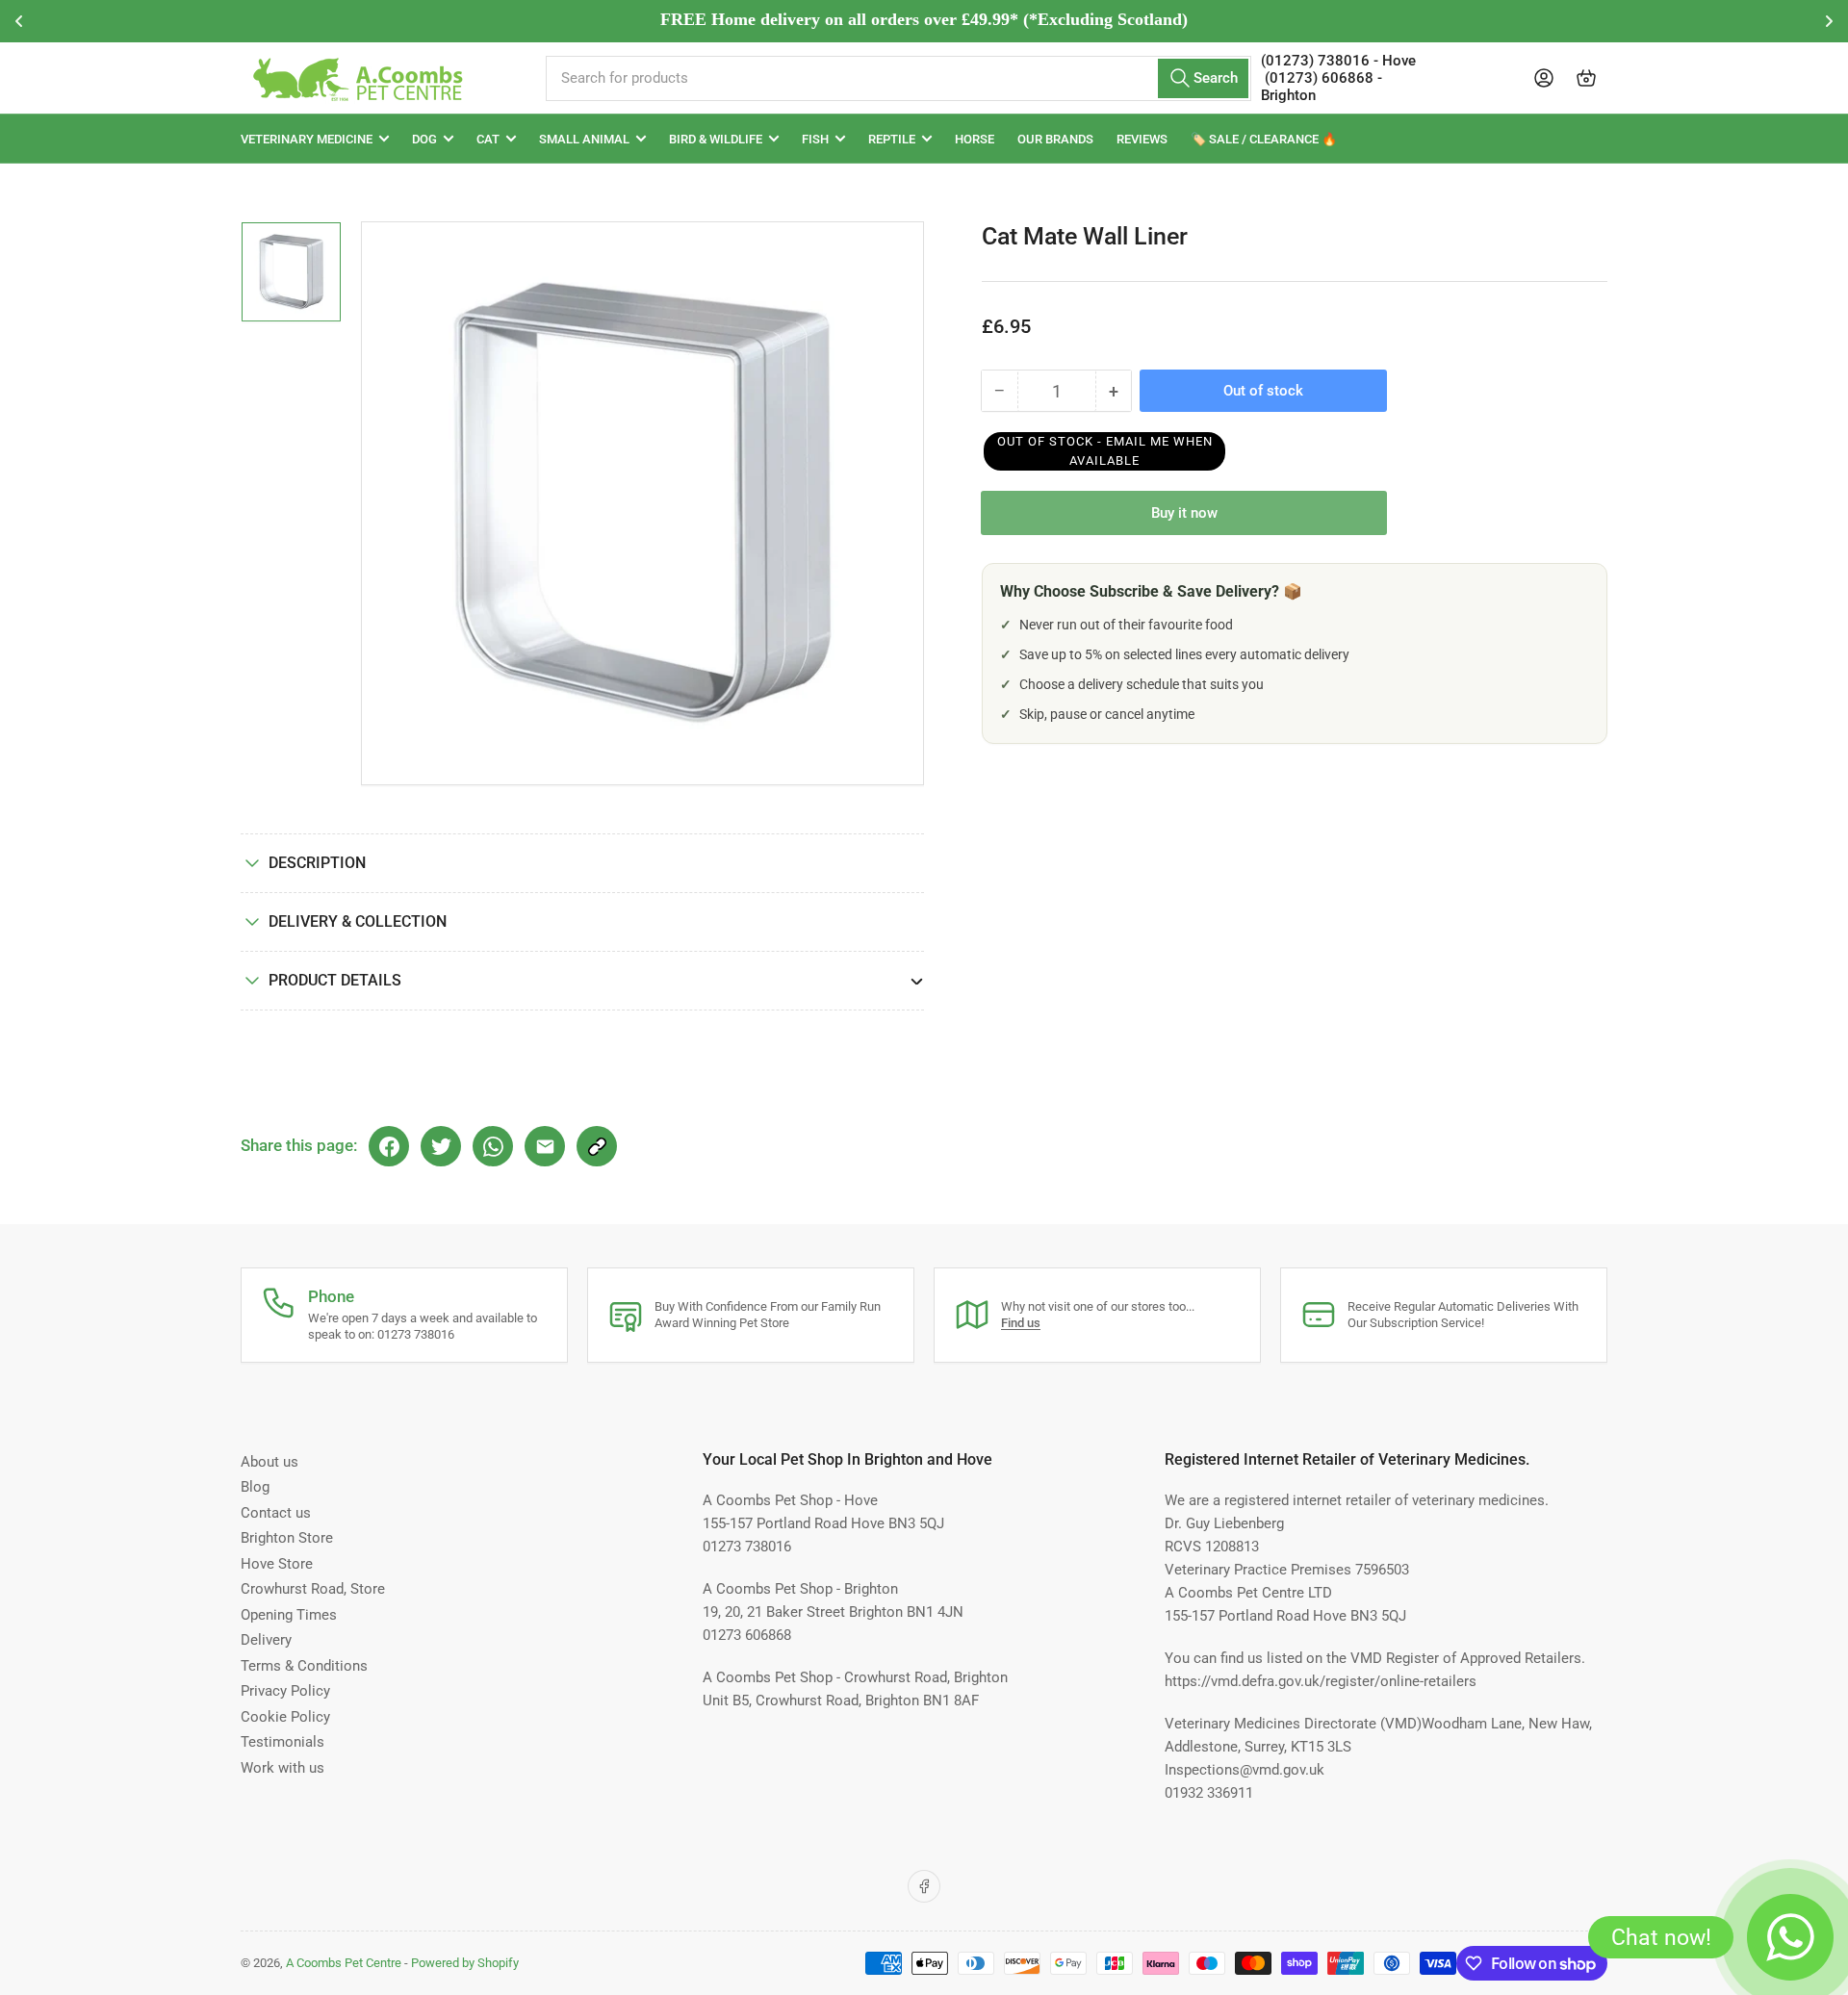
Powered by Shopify (465, 1963)
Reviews (1142, 139)
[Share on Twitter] (441, 1146)
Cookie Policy (285, 1717)
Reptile (892, 139)
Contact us (276, 1513)
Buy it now (1184, 513)
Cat (488, 139)
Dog (424, 139)
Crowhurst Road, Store (313, 1589)
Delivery (266, 1640)
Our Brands (1055, 139)
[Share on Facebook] (389, 1146)
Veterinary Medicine (307, 139)
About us (269, 1462)
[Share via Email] (545, 1146)
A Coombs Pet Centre (344, 1963)
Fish (815, 139)
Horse (975, 139)
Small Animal (584, 139)
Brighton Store (287, 1538)
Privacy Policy (285, 1691)
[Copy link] (597, 1146)
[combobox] (898, 78)
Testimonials (282, 1742)
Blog (255, 1487)
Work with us (282, 1768)
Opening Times (289, 1615)
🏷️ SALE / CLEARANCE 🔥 (1264, 139)
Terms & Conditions (304, 1666)
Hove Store (277, 1564)
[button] (1104, 451)
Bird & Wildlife (716, 139)
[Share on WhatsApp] (493, 1146)
